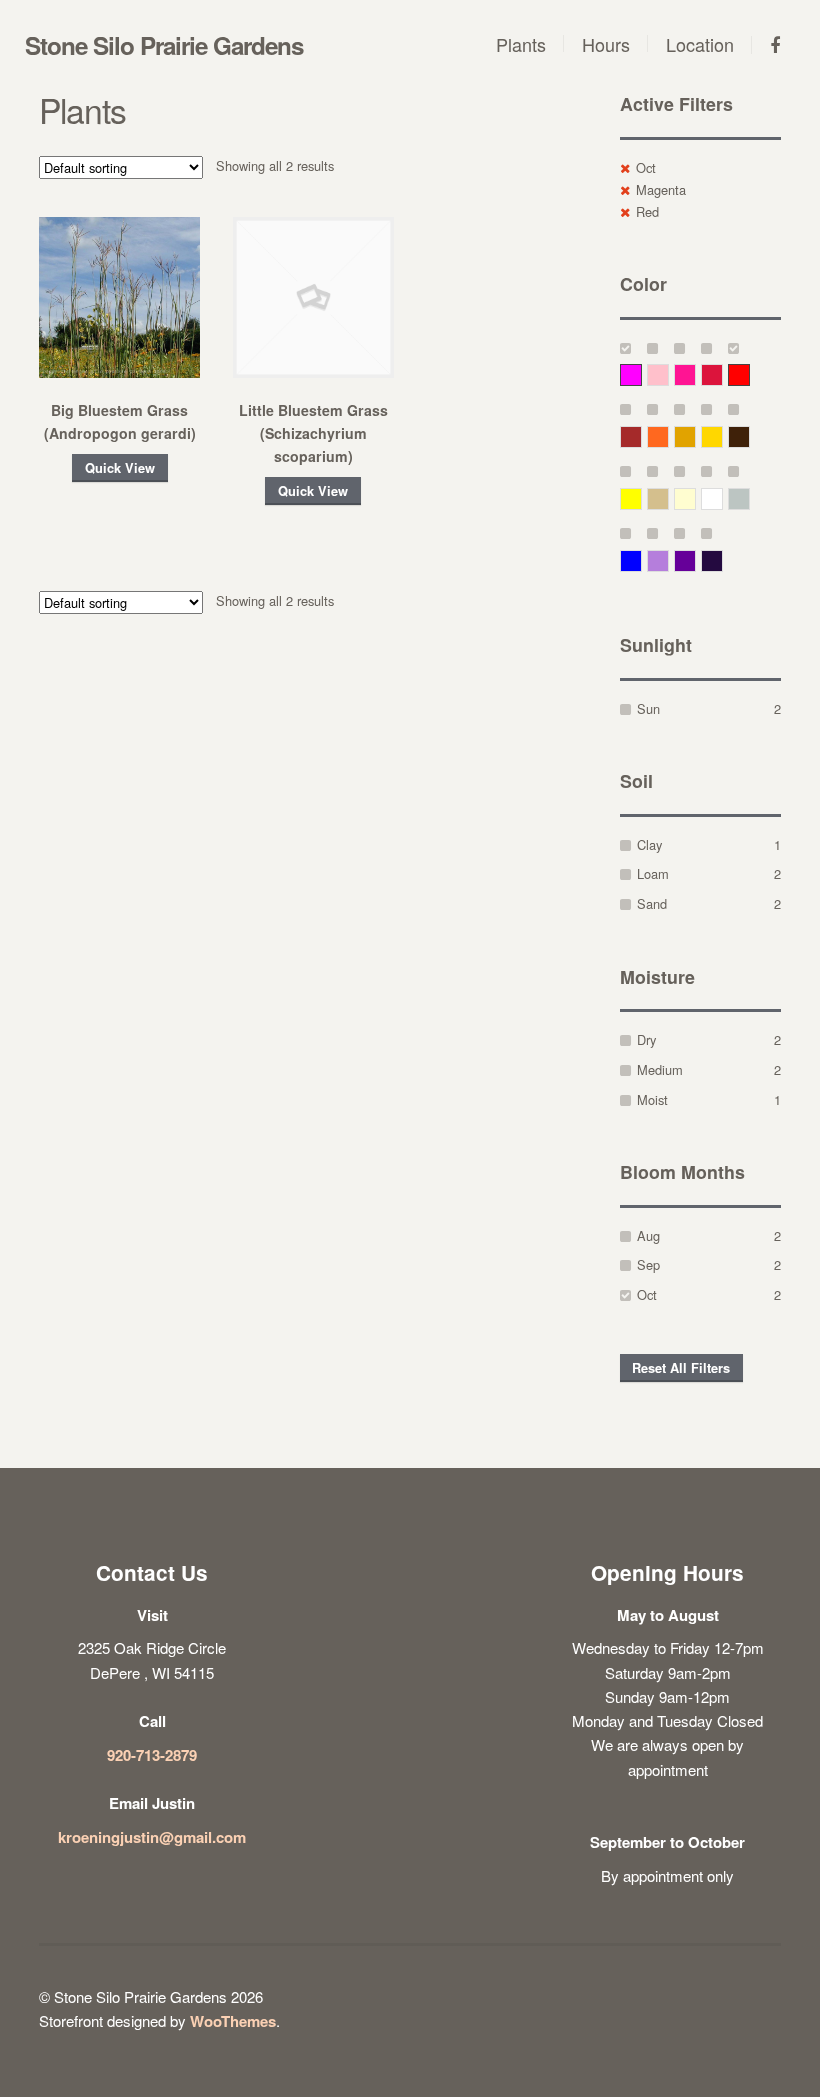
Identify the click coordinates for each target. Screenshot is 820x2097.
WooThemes (233, 2021)
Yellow (641, 498)
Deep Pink (695, 374)
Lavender (668, 560)
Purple (695, 560)
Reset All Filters (681, 1368)
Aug (648, 1235)
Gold (722, 436)
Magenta (661, 189)
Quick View (120, 468)
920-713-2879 (152, 1755)
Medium (660, 1069)
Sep (648, 1264)
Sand (652, 903)
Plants (521, 44)
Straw (668, 498)
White (722, 498)
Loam (653, 873)
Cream (695, 498)
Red (647, 211)
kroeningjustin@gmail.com (152, 1837)
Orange (668, 436)
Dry (646, 1039)
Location (700, 44)
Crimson (722, 374)
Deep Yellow (695, 436)
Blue (641, 560)
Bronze (749, 436)
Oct (646, 167)
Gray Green (749, 498)
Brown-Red (641, 436)
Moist (652, 1099)
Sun (648, 708)
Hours (606, 44)
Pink (668, 374)
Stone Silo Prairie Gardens (164, 45)
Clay (649, 844)
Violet (722, 560)
